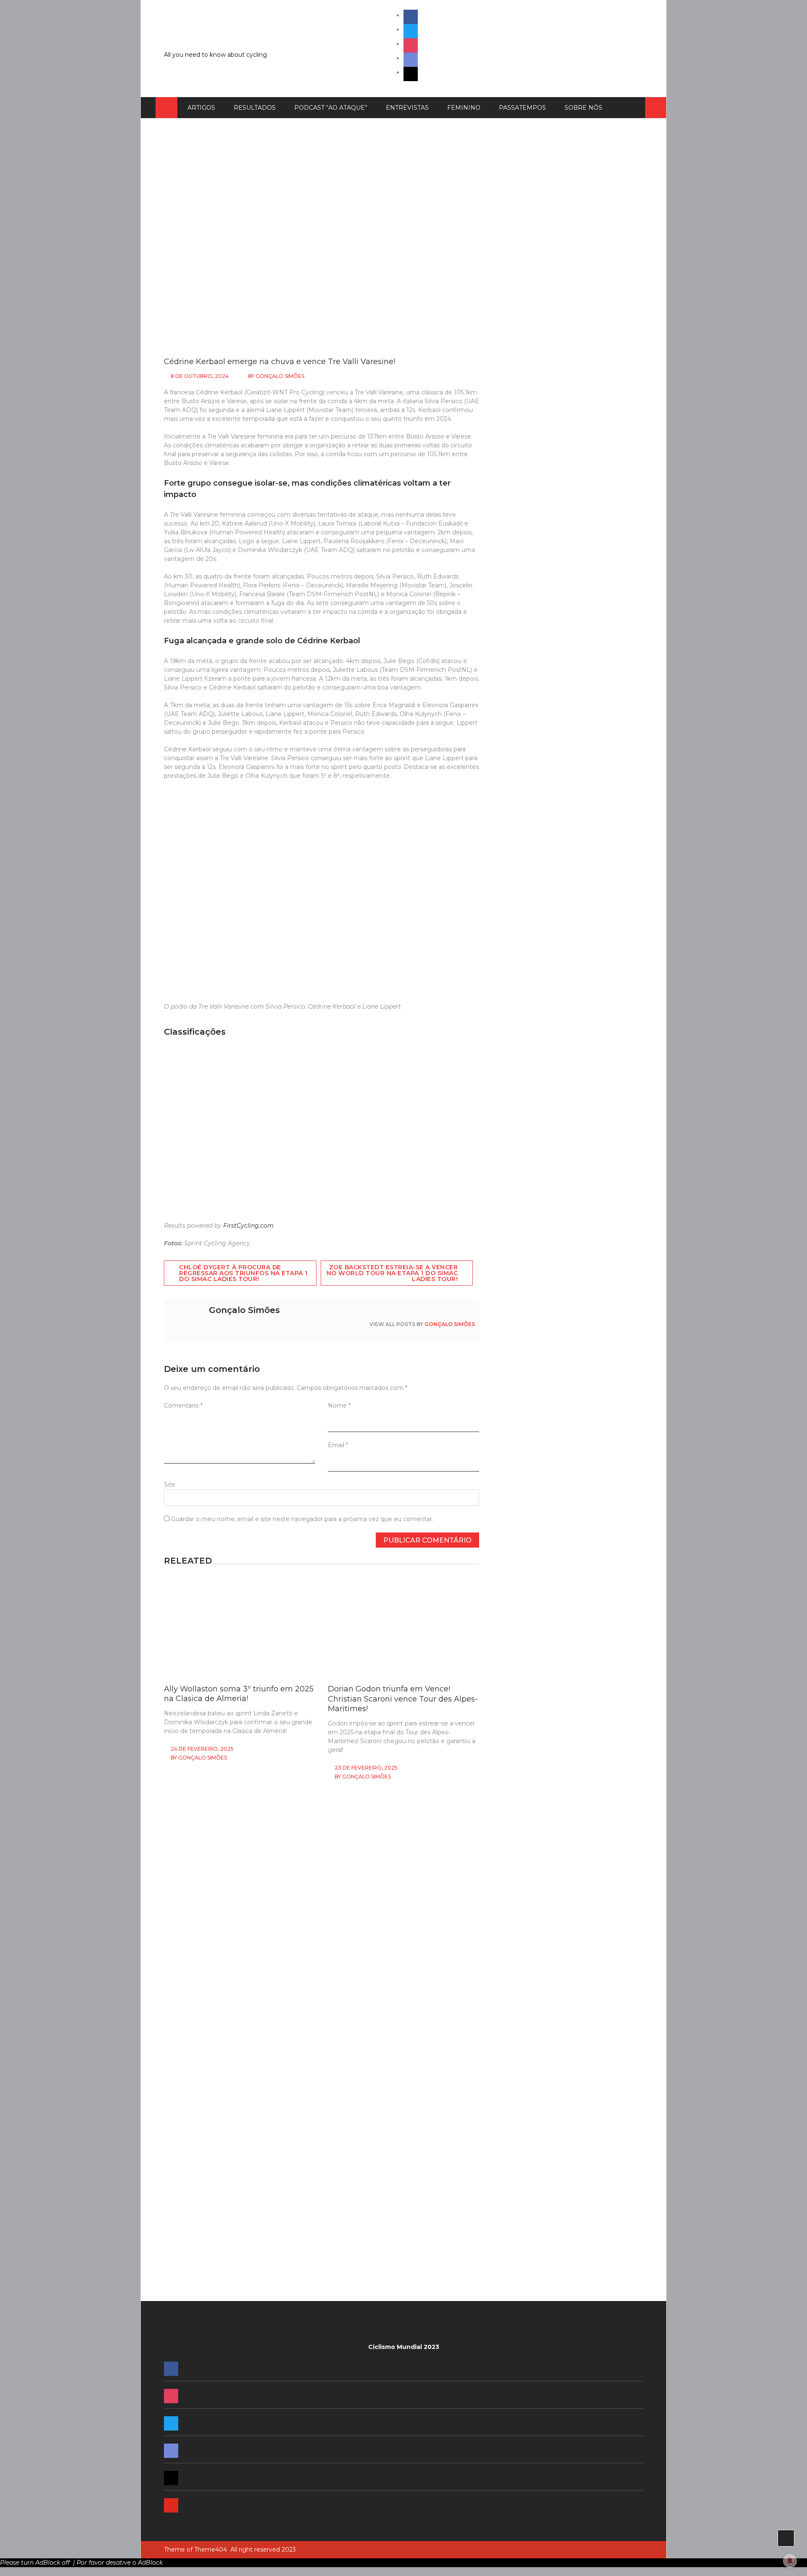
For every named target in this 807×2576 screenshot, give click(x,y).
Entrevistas (407, 108)
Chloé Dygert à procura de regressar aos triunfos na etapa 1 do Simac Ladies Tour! (243, 1273)
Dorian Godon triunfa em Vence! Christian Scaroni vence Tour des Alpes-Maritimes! (403, 1699)
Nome (339, 1406)
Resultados (255, 108)
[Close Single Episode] (562, 645)
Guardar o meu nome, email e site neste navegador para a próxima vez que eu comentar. (302, 1519)
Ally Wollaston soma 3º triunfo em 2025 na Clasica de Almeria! (239, 1694)
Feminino (464, 108)
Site (170, 1485)
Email (338, 1445)
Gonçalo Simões (280, 376)
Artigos (201, 108)
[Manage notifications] (790, 2561)
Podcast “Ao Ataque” (331, 108)
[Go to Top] (786, 2538)
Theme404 (211, 2550)
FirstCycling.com (248, 1226)
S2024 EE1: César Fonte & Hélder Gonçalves (556, 1415)
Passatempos (522, 108)
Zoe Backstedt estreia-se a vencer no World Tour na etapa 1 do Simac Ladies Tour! (392, 1273)
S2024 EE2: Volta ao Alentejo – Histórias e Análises (565, 1318)
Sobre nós (583, 108)
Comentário (183, 1406)
